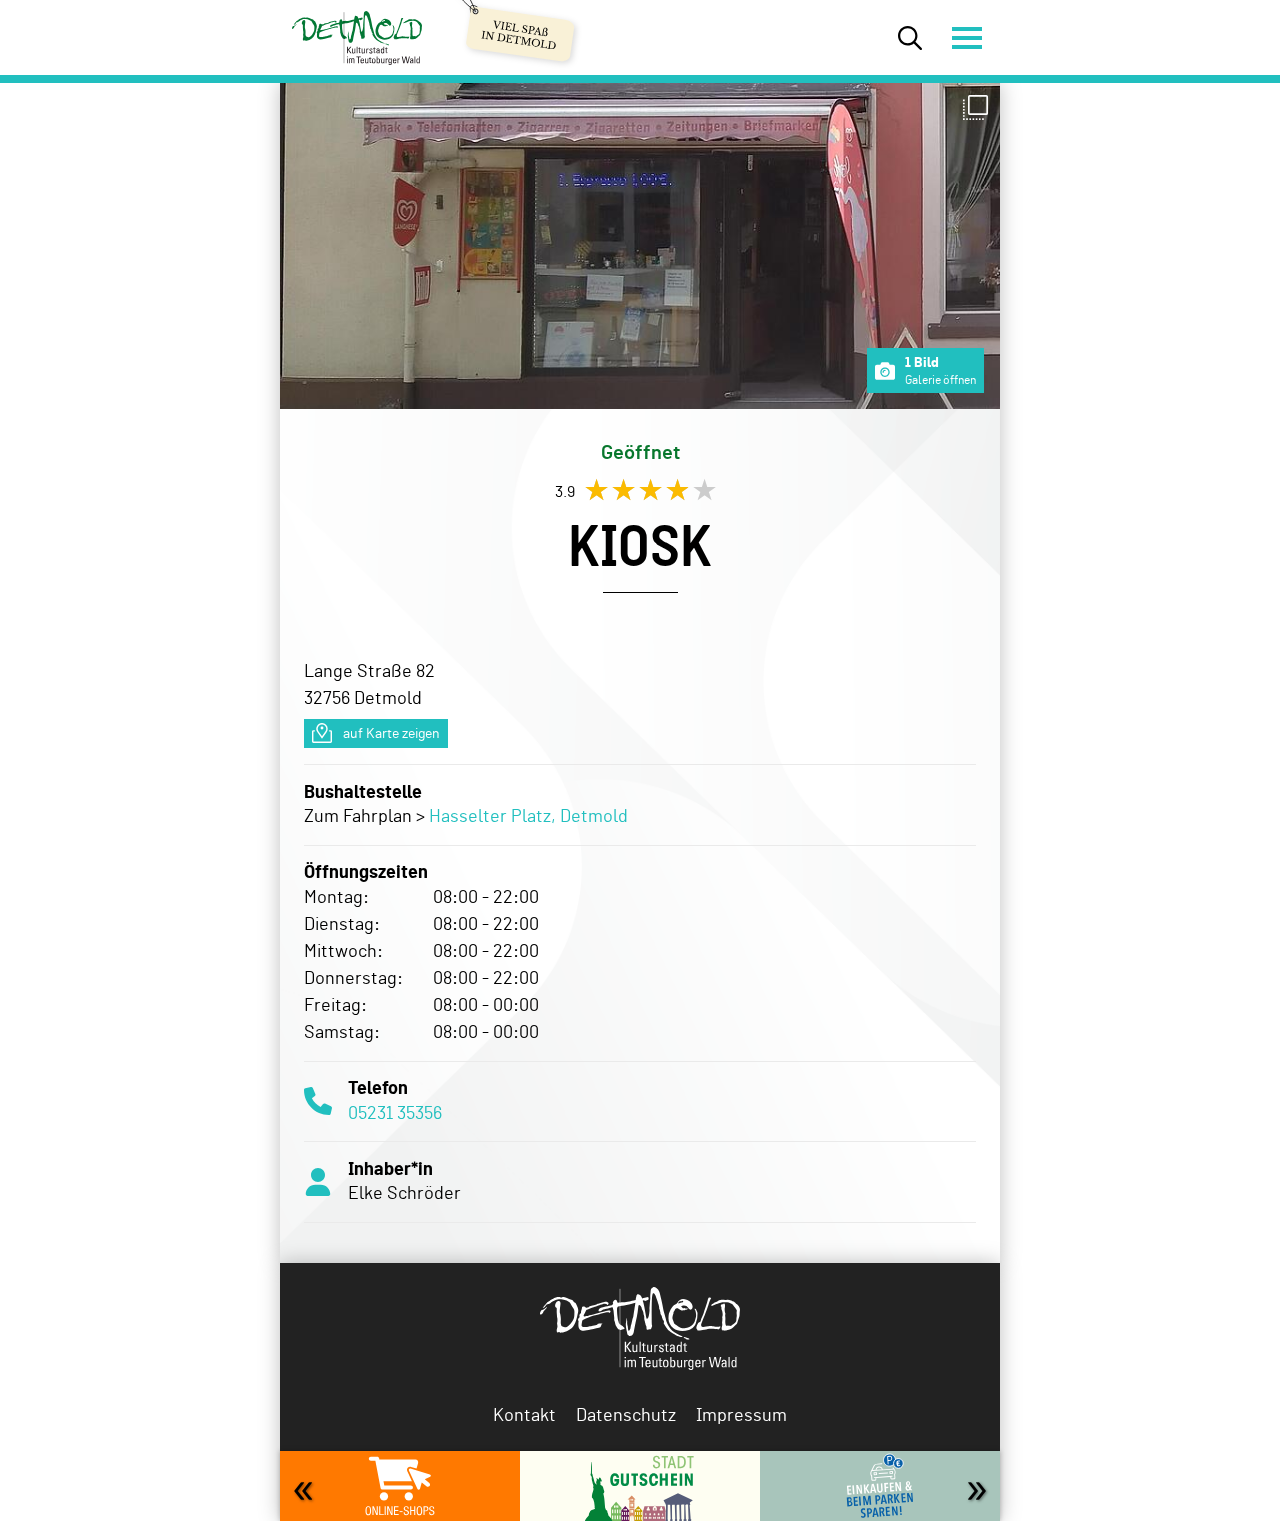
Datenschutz (626, 1414)
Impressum (741, 1414)
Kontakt (524, 1414)
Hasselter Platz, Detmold (528, 815)
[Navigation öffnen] (965, 37)
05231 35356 (395, 1112)
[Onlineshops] (400, 1486)
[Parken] (880, 1486)
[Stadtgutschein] (640, 1486)
